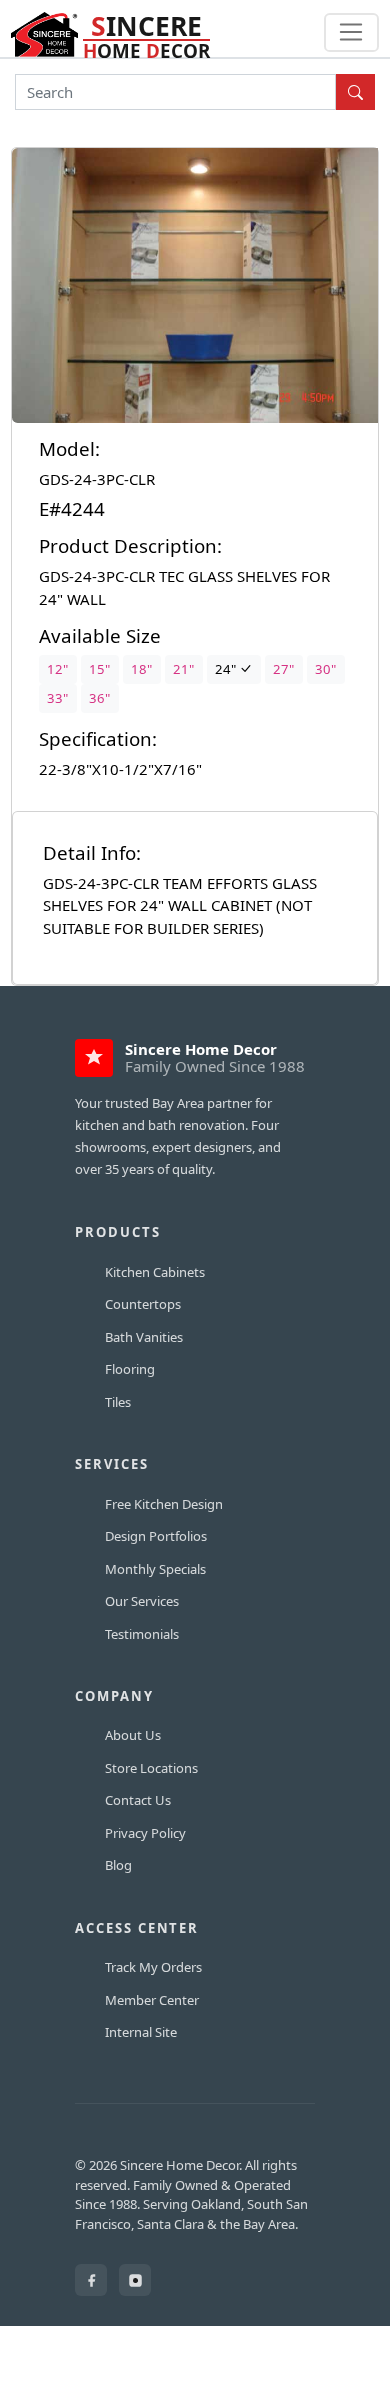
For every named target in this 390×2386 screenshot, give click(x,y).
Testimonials (142, 1634)
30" (325, 669)
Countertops (143, 1304)
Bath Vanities (144, 1337)
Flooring (130, 1369)
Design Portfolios (156, 1536)
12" (57, 669)
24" (227, 669)
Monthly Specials (155, 1569)
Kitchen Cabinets (155, 1272)
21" (183, 669)
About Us (133, 1735)
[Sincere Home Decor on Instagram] (135, 2280)
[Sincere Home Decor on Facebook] (91, 2280)
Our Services (142, 1601)
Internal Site (141, 2032)
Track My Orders (153, 1967)
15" (99, 669)
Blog (118, 1865)
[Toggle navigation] (351, 33)
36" (99, 698)
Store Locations (151, 1768)
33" (57, 698)
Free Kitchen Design (164, 1504)
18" (141, 669)
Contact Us (138, 1800)
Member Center (152, 2000)
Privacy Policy (145, 1833)
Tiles (118, 1402)
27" (283, 669)
